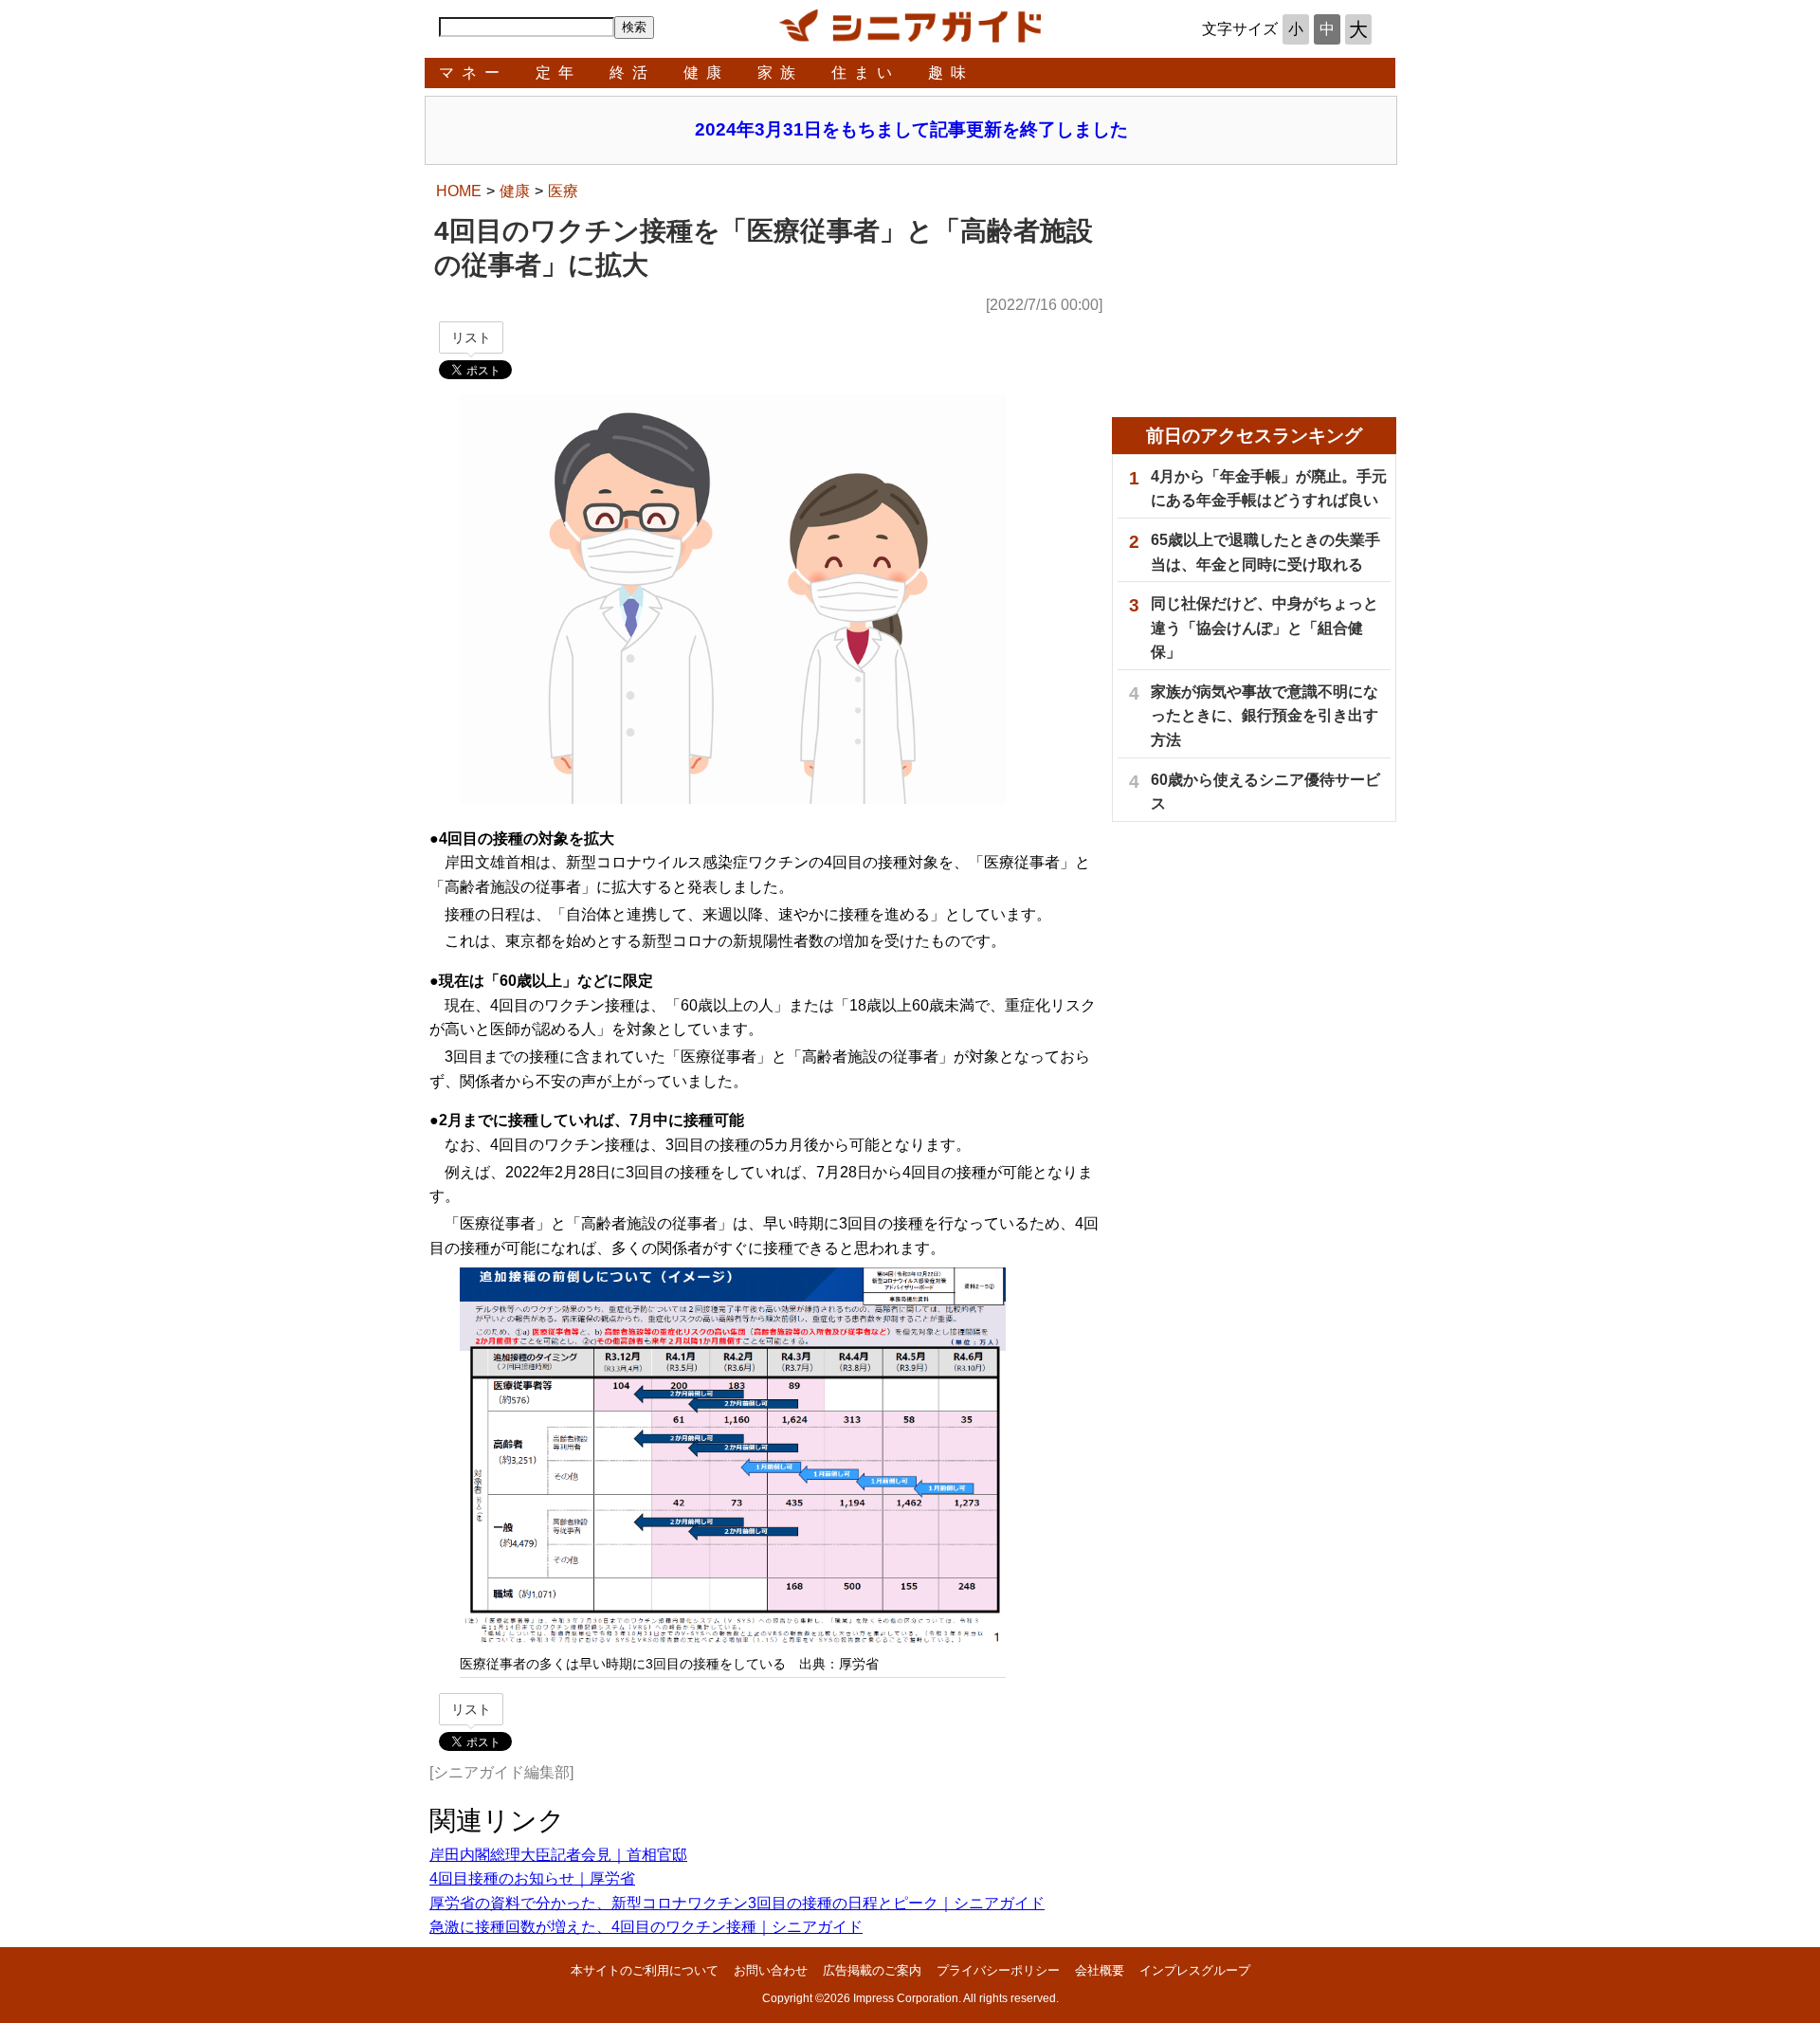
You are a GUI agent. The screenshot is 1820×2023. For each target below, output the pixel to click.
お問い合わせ (771, 1970)
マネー (473, 73)
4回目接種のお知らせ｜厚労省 (532, 1878)
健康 (706, 73)
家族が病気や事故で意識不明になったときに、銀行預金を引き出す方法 (1265, 716)
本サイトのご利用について (645, 1970)
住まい (865, 73)
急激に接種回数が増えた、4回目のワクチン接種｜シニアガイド (646, 1927)
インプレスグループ (1195, 1970)
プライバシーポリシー (998, 1970)
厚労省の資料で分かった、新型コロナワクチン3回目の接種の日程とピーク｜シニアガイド (737, 1903)
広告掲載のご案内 (872, 1970)
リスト (471, 337)
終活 (632, 73)
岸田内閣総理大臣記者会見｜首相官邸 (558, 1855)
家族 (780, 73)
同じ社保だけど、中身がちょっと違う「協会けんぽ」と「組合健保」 (1265, 628)
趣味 (951, 73)
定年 (558, 73)
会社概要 (1100, 1970)
